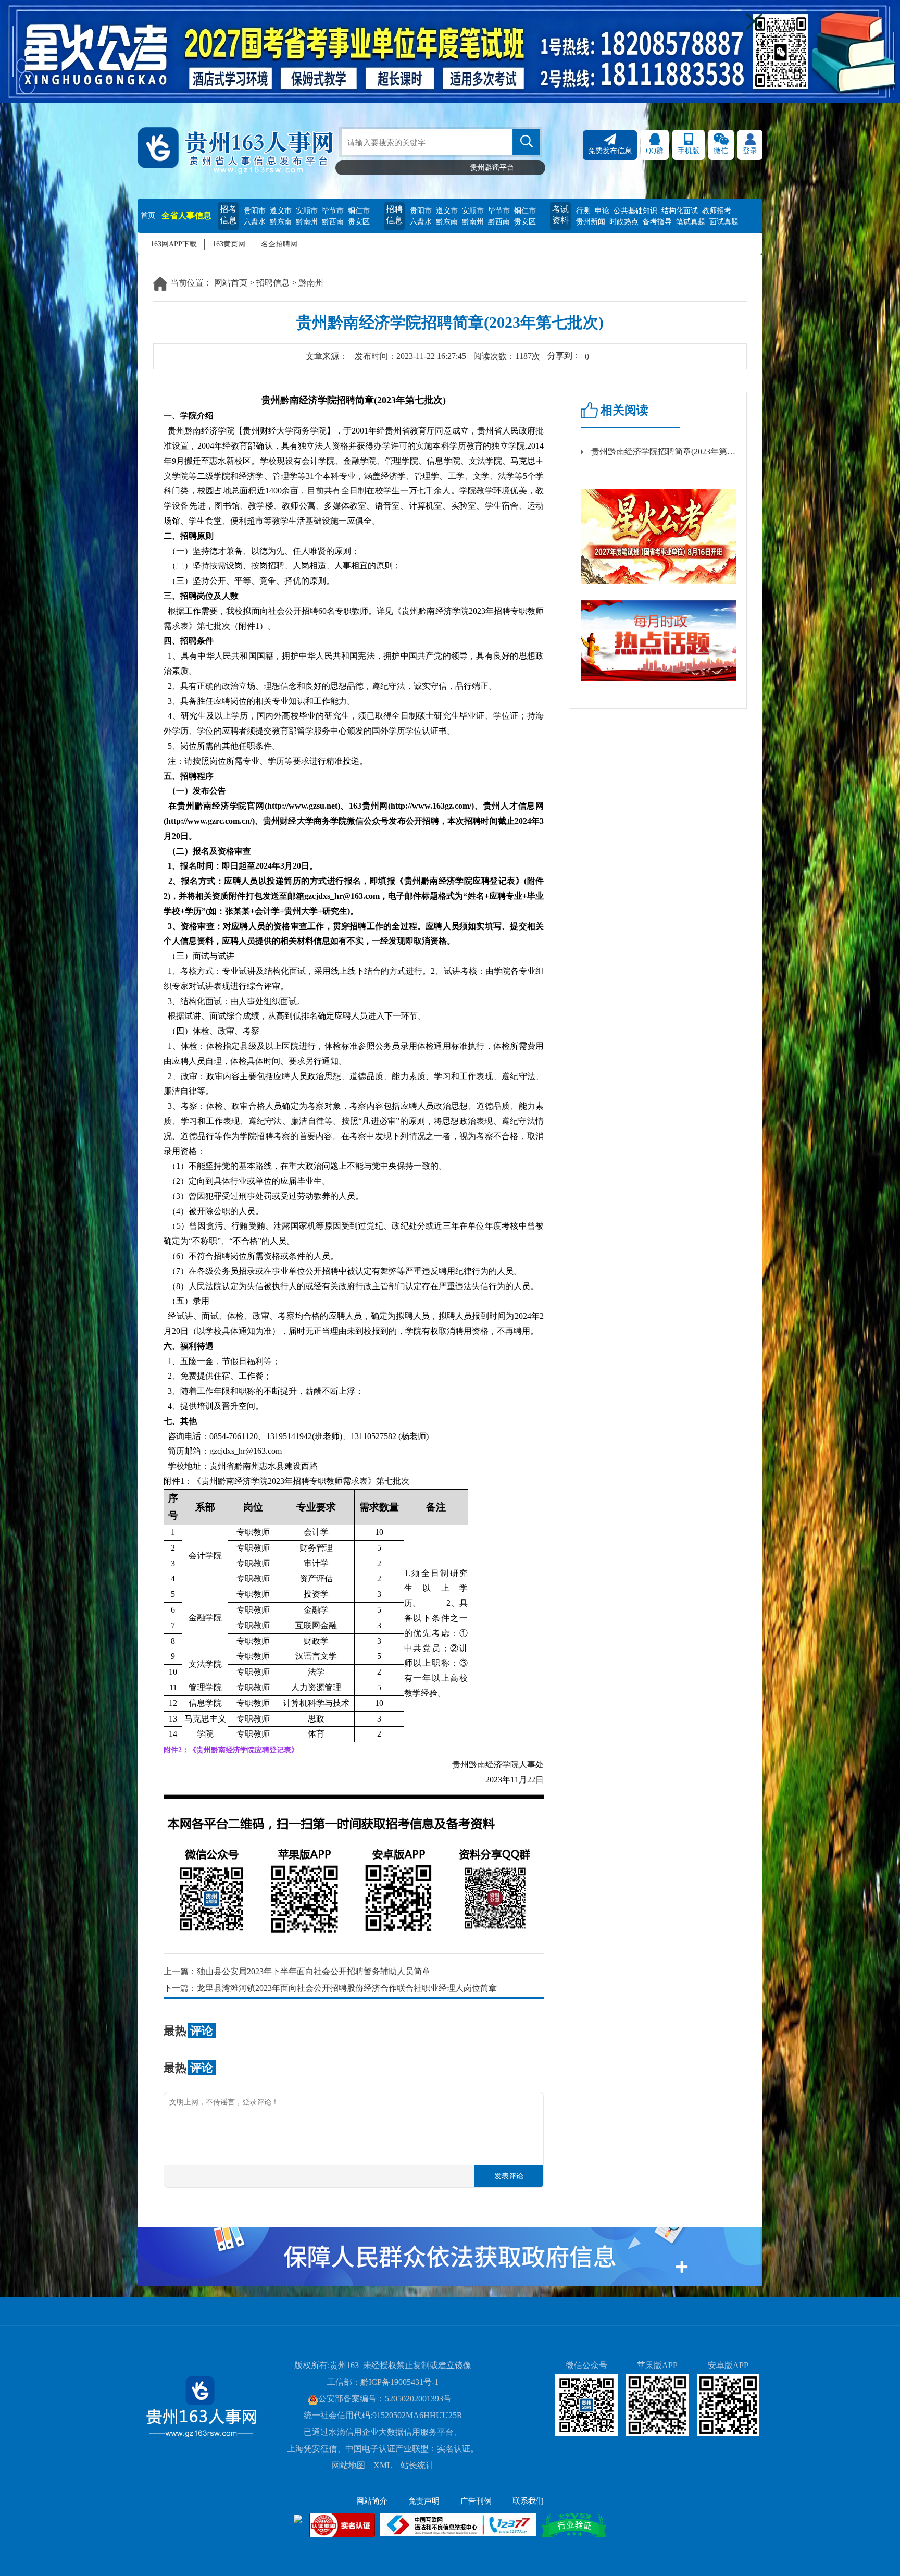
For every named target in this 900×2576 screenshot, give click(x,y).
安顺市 (307, 211)
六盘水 (255, 222)
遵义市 (281, 211)
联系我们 (528, 2501)
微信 (721, 151)
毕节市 (333, 211)
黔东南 (281, 222)
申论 (602, 211)
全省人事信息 (186, 215)
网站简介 (372, 2501)
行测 (583, 211)
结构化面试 (680, 211)
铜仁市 (359, 211)
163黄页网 (229, 244)
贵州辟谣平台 (492, 168)
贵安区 (359, 222)
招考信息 (228, 215)
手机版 (689, 151)
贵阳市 (255, 211)
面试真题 (724, 222)
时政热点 (624, 222)
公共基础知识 (635, 211)
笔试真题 (691, 222)
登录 (750, 151)
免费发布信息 (610, 151)
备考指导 (657, 222)
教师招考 (717, 211)
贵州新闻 (591, 222)
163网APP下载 (174, 244)
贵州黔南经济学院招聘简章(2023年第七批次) (664, 451)
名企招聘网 (279, 244)
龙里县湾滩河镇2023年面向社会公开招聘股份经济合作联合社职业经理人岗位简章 (347, 1988)
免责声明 (424, 2501)
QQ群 (655, 151)
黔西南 (333, 222)
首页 (148, 215)
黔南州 (307, 222)
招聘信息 (394, 215)
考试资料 (560, 215)
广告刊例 (476, 2501)
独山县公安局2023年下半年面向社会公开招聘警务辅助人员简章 (314, 1971)
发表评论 (509, 2176)
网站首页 (231, 283)
